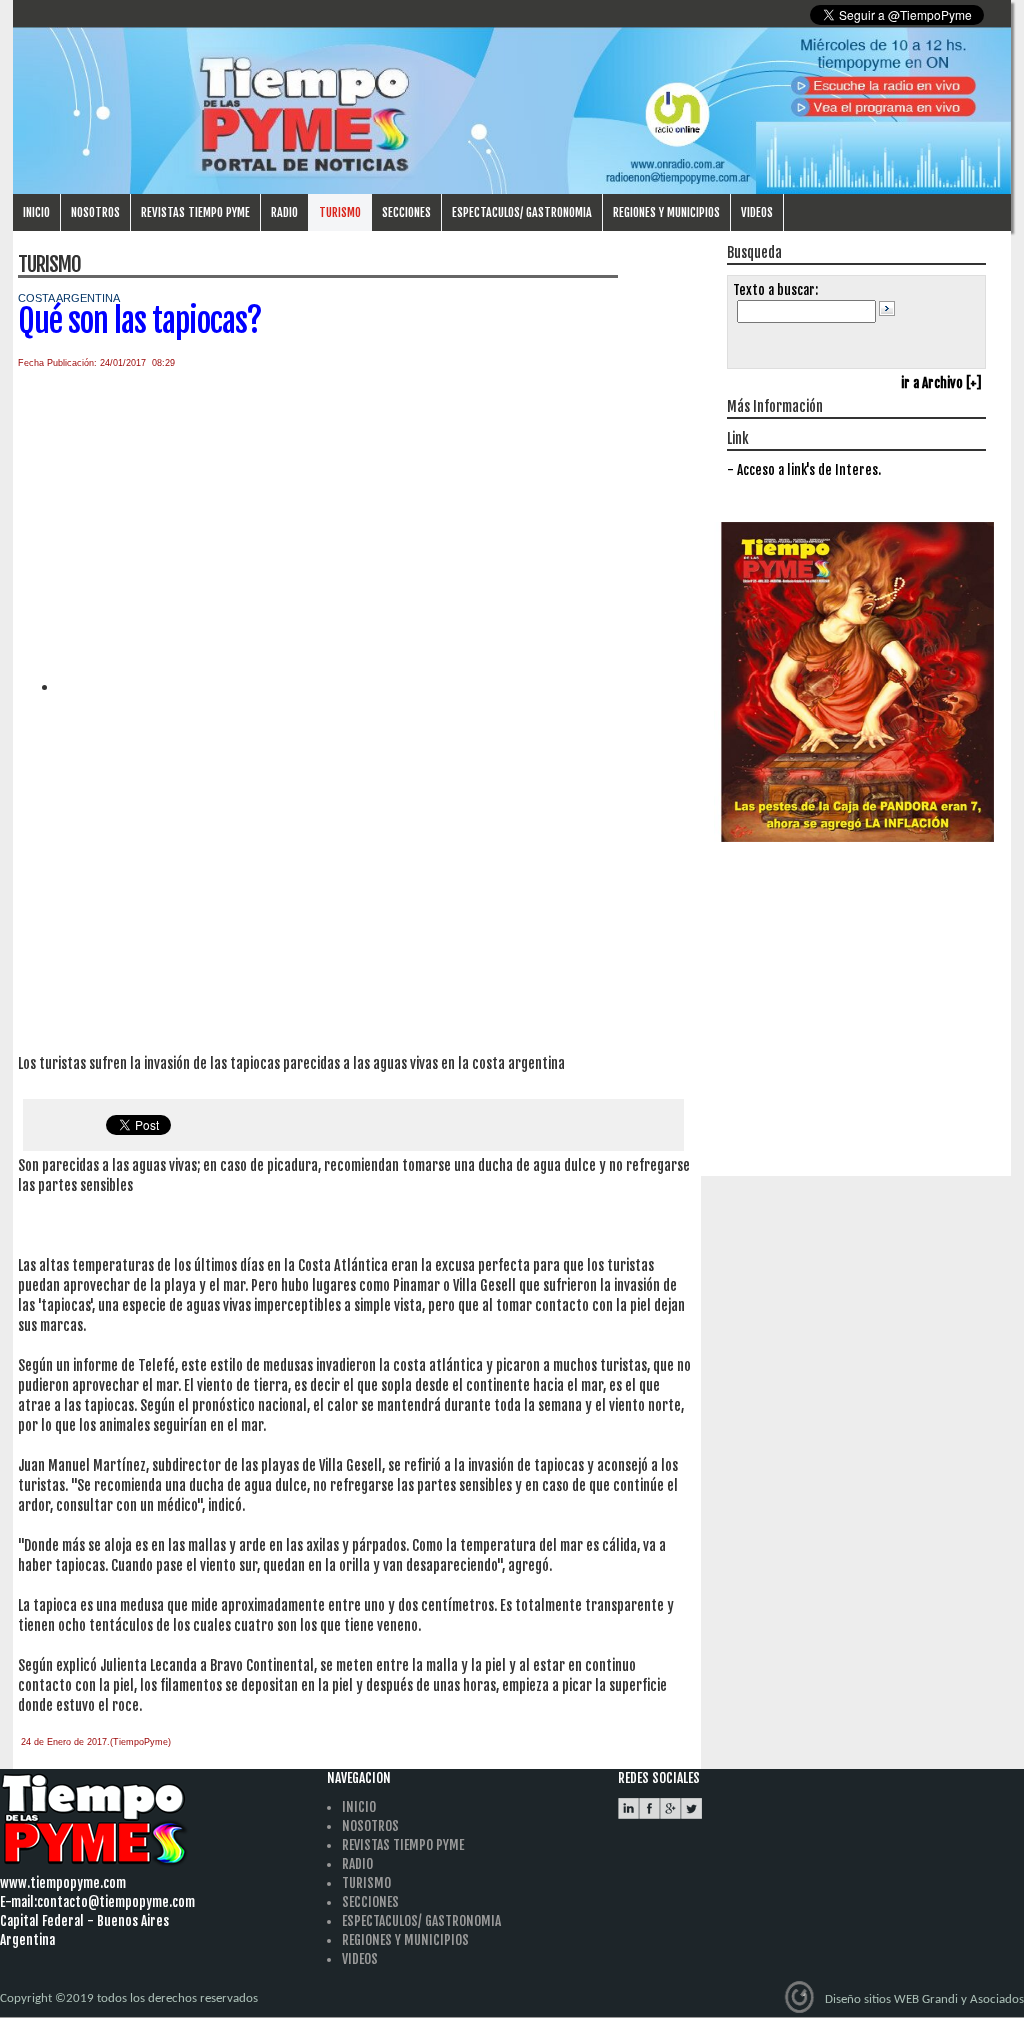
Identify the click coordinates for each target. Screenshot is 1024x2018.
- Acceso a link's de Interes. (804, 470)
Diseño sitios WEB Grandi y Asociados (924, 1999)
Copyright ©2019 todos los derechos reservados (129, 1998)
